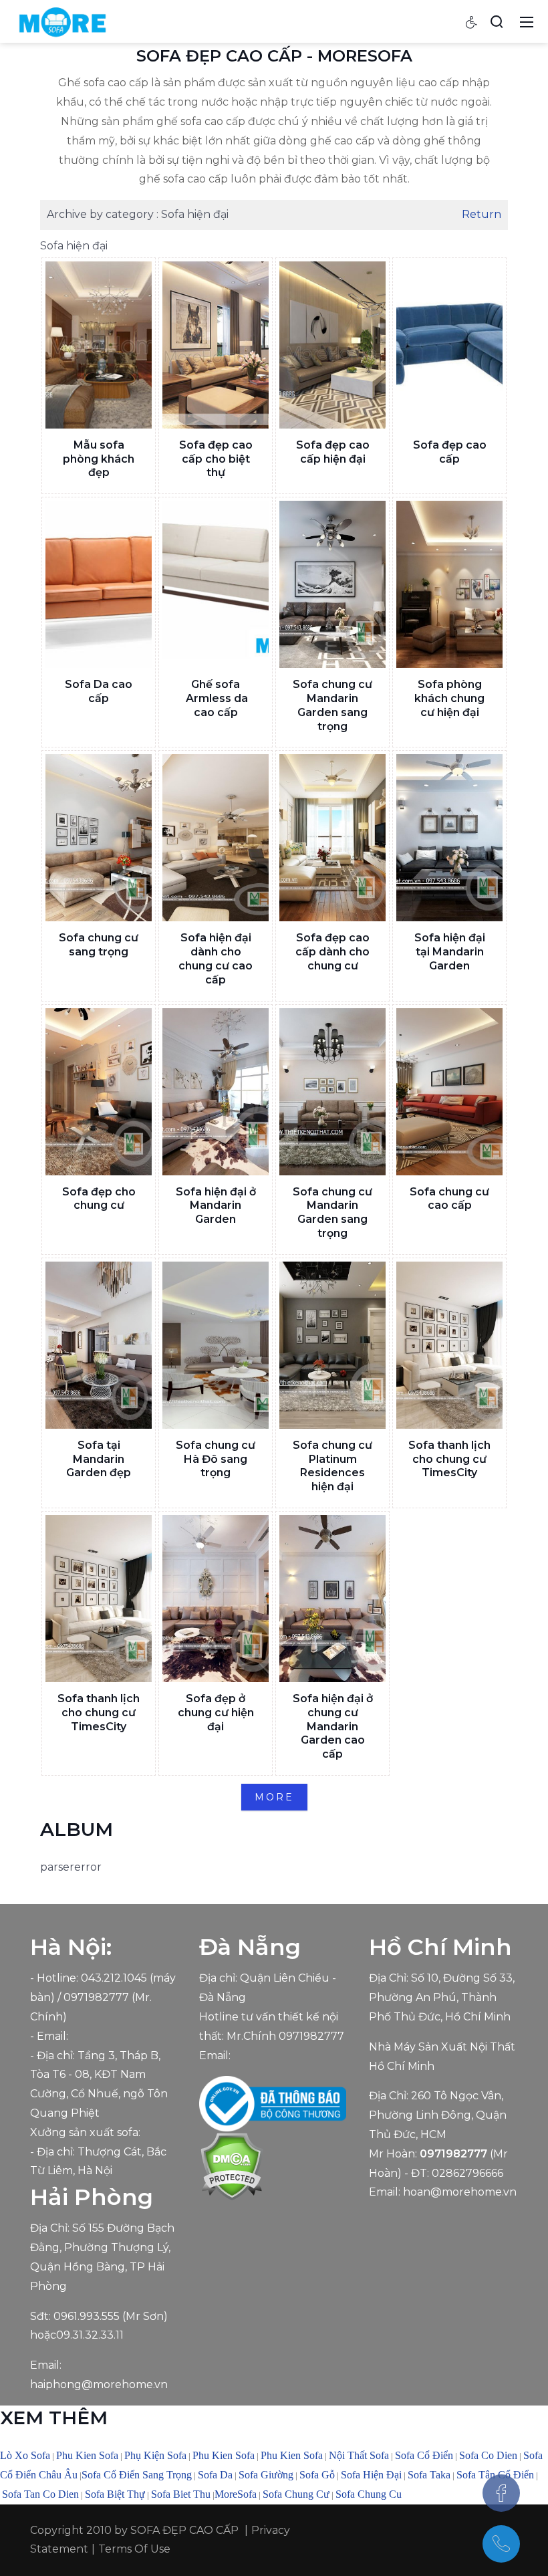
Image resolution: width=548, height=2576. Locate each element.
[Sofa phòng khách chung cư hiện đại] (449, 584)
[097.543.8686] (501, 2544)
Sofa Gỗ (317, 2475)
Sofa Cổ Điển (424, 2455)
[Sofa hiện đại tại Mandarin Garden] (449, 838)
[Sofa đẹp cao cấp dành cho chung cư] (332, 838)
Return (482, 214)
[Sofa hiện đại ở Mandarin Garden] (216, 1092)
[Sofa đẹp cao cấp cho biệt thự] (216, 345)
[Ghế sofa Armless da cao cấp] (216, 584)
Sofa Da (215, 2475)
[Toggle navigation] (527, 21)
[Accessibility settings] (472, 21)
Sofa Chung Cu (369, 2494)
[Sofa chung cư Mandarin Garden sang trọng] (332, 584)
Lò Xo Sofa (25, 2455)
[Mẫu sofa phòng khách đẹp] (99, 345)
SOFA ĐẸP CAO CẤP (184, 2530)
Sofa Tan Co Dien (40, 2494)
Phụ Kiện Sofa (155, 2455)
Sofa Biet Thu (181, 2494)
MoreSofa (236, 2494)
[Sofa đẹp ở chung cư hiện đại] (216, 1599)
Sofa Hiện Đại (371, 2475)
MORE (274, 1797)
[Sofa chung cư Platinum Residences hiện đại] (332, 1345)
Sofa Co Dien (488, 2455)
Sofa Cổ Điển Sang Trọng (137, 2475)
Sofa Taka (429, 2475)
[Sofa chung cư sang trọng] (99, 838)
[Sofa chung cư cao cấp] (449, 1092)
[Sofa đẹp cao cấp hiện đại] (332, 345)
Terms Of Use (134, 2549)
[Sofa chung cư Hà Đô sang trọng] (216, 1345)
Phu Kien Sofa (87, 2455)
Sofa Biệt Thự (115, 2494)
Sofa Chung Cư (296, 2494)
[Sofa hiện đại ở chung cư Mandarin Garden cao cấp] (332, 1599)
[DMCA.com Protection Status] (232, 2166)
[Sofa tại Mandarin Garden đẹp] (99, 1345)
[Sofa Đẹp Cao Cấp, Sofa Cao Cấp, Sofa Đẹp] (62, 21)
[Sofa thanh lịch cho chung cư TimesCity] (449, 1345)
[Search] (497, 21)
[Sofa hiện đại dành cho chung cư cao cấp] (216, 838)
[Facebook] (501, 2493)
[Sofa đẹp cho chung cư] (99, 1092)
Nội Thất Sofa (359, 2455)
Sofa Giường (266, 2475)
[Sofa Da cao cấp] (99, 584)
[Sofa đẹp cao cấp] (449, 345)
